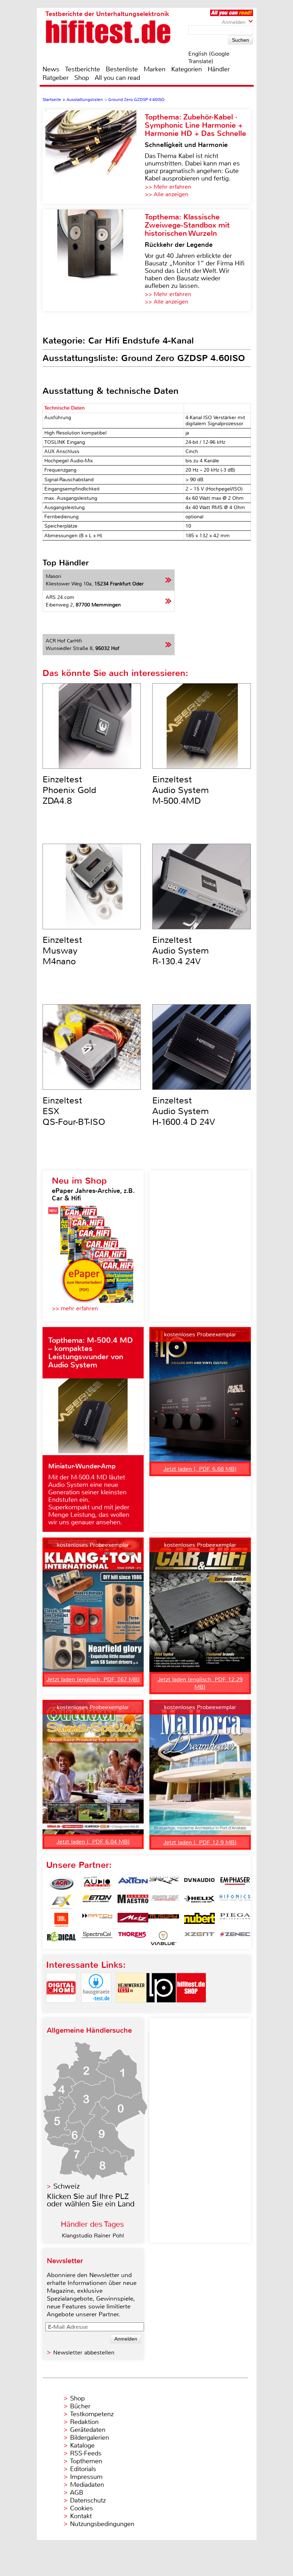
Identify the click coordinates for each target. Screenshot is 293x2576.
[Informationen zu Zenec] (235, 1938)
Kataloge (82, 2445)
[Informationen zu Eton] (97, 1902)
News (51, 69)
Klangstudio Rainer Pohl (93, 2235)
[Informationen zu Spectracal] (97, 1938)
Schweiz (66, 2186)
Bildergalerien (90, 2438)
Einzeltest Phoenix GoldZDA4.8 (69, 790)
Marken (155, 69)
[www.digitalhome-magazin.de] (61, 2009)
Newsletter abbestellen (84, 2353)
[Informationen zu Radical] (61, 1938)
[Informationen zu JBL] (61, 1920)
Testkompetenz (92, 2414)
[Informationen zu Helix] (199, 1902)
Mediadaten (87, 2485)
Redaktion (84, 2422)
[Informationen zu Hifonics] (235, 1902)
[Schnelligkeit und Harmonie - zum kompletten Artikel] (94, 157)
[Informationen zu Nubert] (199, 1920)
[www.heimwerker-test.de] (131, 2009)
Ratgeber (56, 78)
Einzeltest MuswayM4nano (62, 951)
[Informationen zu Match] (97, 1920)
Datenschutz (88, 2500)
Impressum (86, 2477)
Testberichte (83, 69)
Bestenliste (122, 69)
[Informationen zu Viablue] (164, 1938)
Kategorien (187, 69)
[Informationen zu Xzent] (199, 1938)
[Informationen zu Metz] (133, 1920)
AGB (77, 2493)
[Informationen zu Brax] (164, 1884)
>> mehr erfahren (75, 1308)
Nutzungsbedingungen (102, 2524)
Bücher (80, 2406)
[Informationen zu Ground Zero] (164, 1902)
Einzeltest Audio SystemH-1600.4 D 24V (184, 1111)
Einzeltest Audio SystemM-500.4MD (180, 790)
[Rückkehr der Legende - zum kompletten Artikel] (94, 260)
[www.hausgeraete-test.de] (96, 2009)
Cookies (81, 2508)
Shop (82, 78)
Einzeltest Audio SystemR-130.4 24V (180, 951)
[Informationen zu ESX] (61, 1902)
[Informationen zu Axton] (133, 1884)
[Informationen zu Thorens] (133, 1938)
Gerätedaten (88, 2430)
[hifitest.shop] (191, 2009)
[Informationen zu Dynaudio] (199, 1884)
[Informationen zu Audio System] (97, 1884)
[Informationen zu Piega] (235, 1920)
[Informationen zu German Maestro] (133, 1902)
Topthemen (86, 2461)
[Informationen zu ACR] (61, 1884)
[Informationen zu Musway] (164, 1920)
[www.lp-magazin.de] (161, 2009)
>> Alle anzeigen (167, 194)
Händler (219, 69)
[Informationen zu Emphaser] (235, 1884)
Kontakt (81, 2516)
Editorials (83, 2469)
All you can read (117, 78)
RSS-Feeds (86, 2453)
